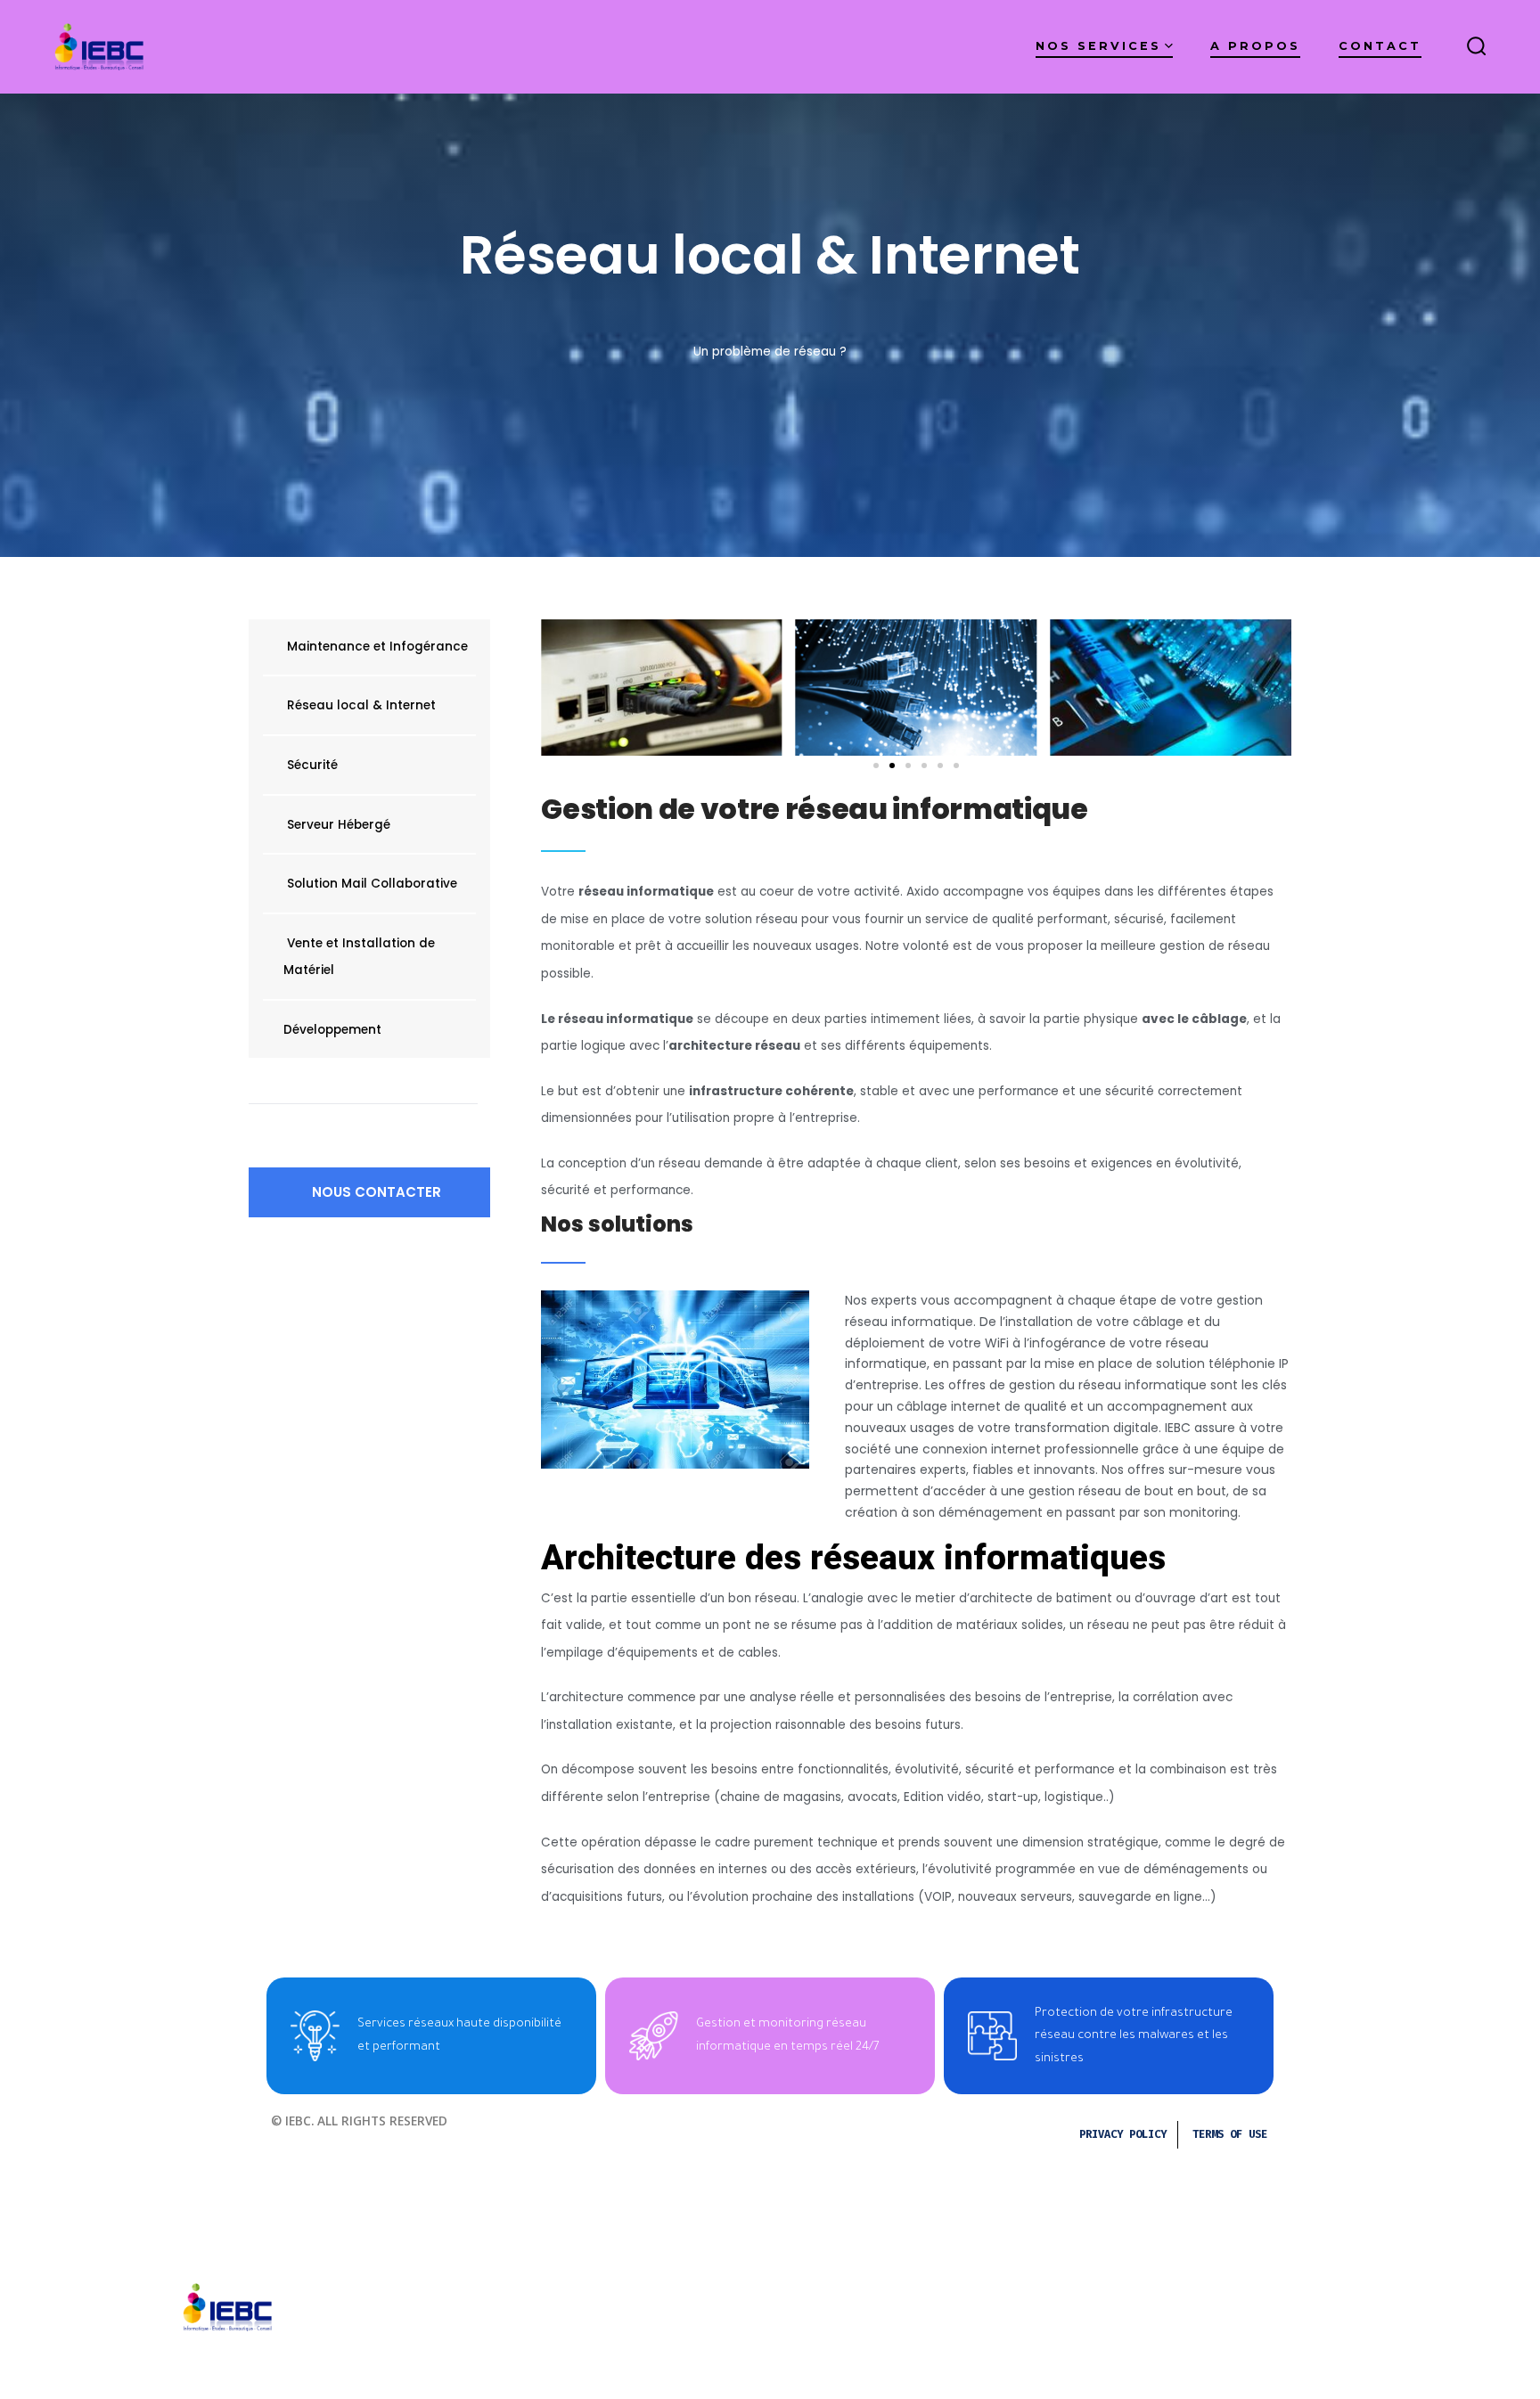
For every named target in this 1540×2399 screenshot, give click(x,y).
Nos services (1098, 46)
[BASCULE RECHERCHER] (1477, 47)
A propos (1255, 46)
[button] (369, 1192)
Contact (1380, 46)
